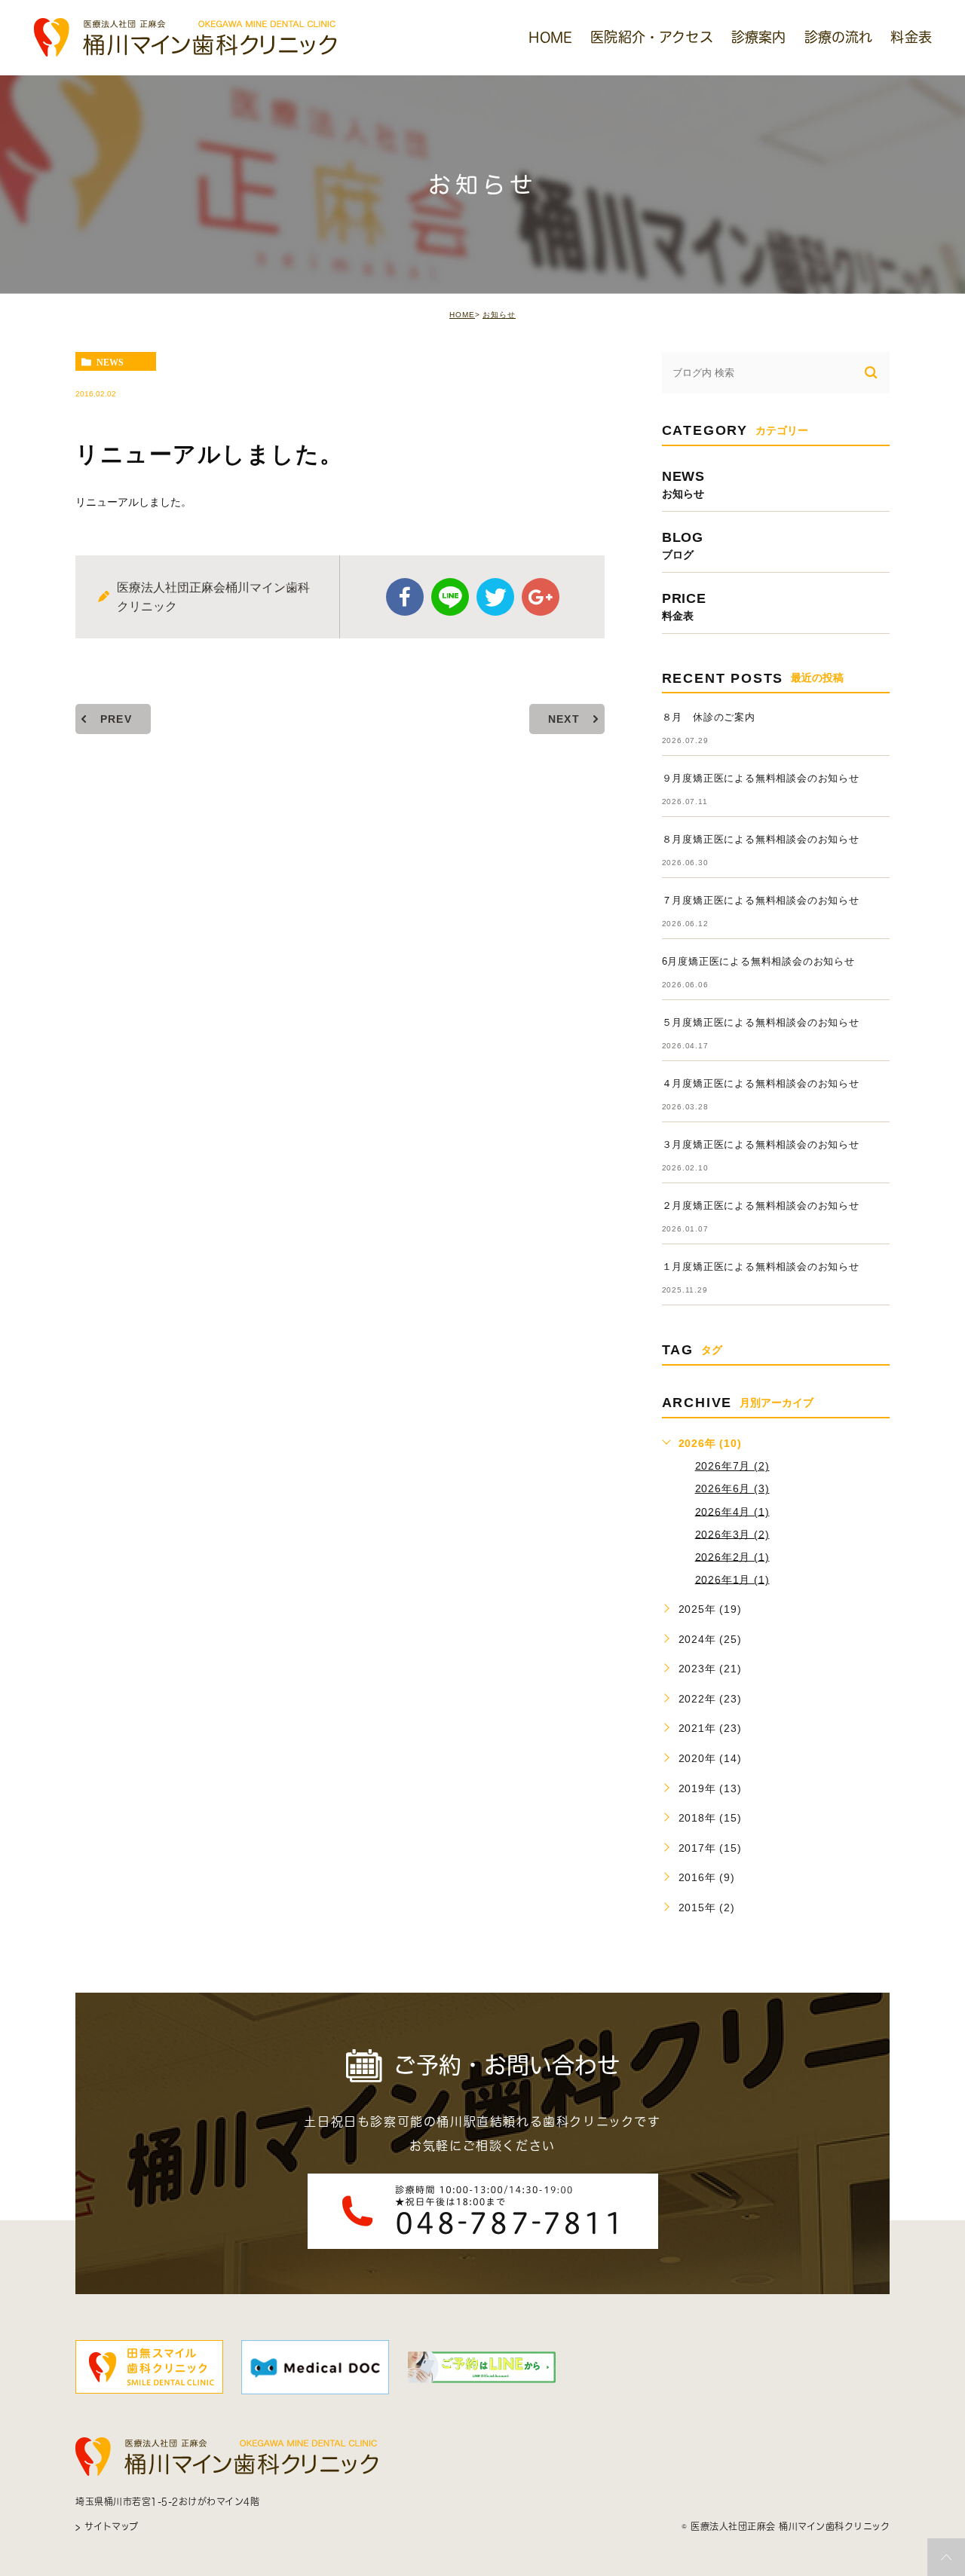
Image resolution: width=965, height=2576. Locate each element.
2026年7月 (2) (732, 1466)
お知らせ (499, 315)
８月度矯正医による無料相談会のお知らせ (761, 839)
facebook (405, 597)
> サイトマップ (107, 2526)
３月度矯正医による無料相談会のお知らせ (761, 1144)
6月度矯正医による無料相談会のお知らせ (758, 961)
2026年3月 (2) (732, 1534)
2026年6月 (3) (732, 1488)
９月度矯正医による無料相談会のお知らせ (761, 778)
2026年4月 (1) (732, 1511)
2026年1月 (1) (732, 1579)
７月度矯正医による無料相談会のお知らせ (761, 900)
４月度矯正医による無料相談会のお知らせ (761, 1083)
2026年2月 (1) (732, 1556)
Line (450, 597)
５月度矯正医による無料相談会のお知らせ (761, 1022)
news (110, 362)
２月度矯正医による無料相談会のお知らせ (761, 1205)
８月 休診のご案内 (709, 717)
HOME (462, 315)
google (541, 597)
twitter (495, 597)
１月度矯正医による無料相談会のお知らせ (761, 1267)
